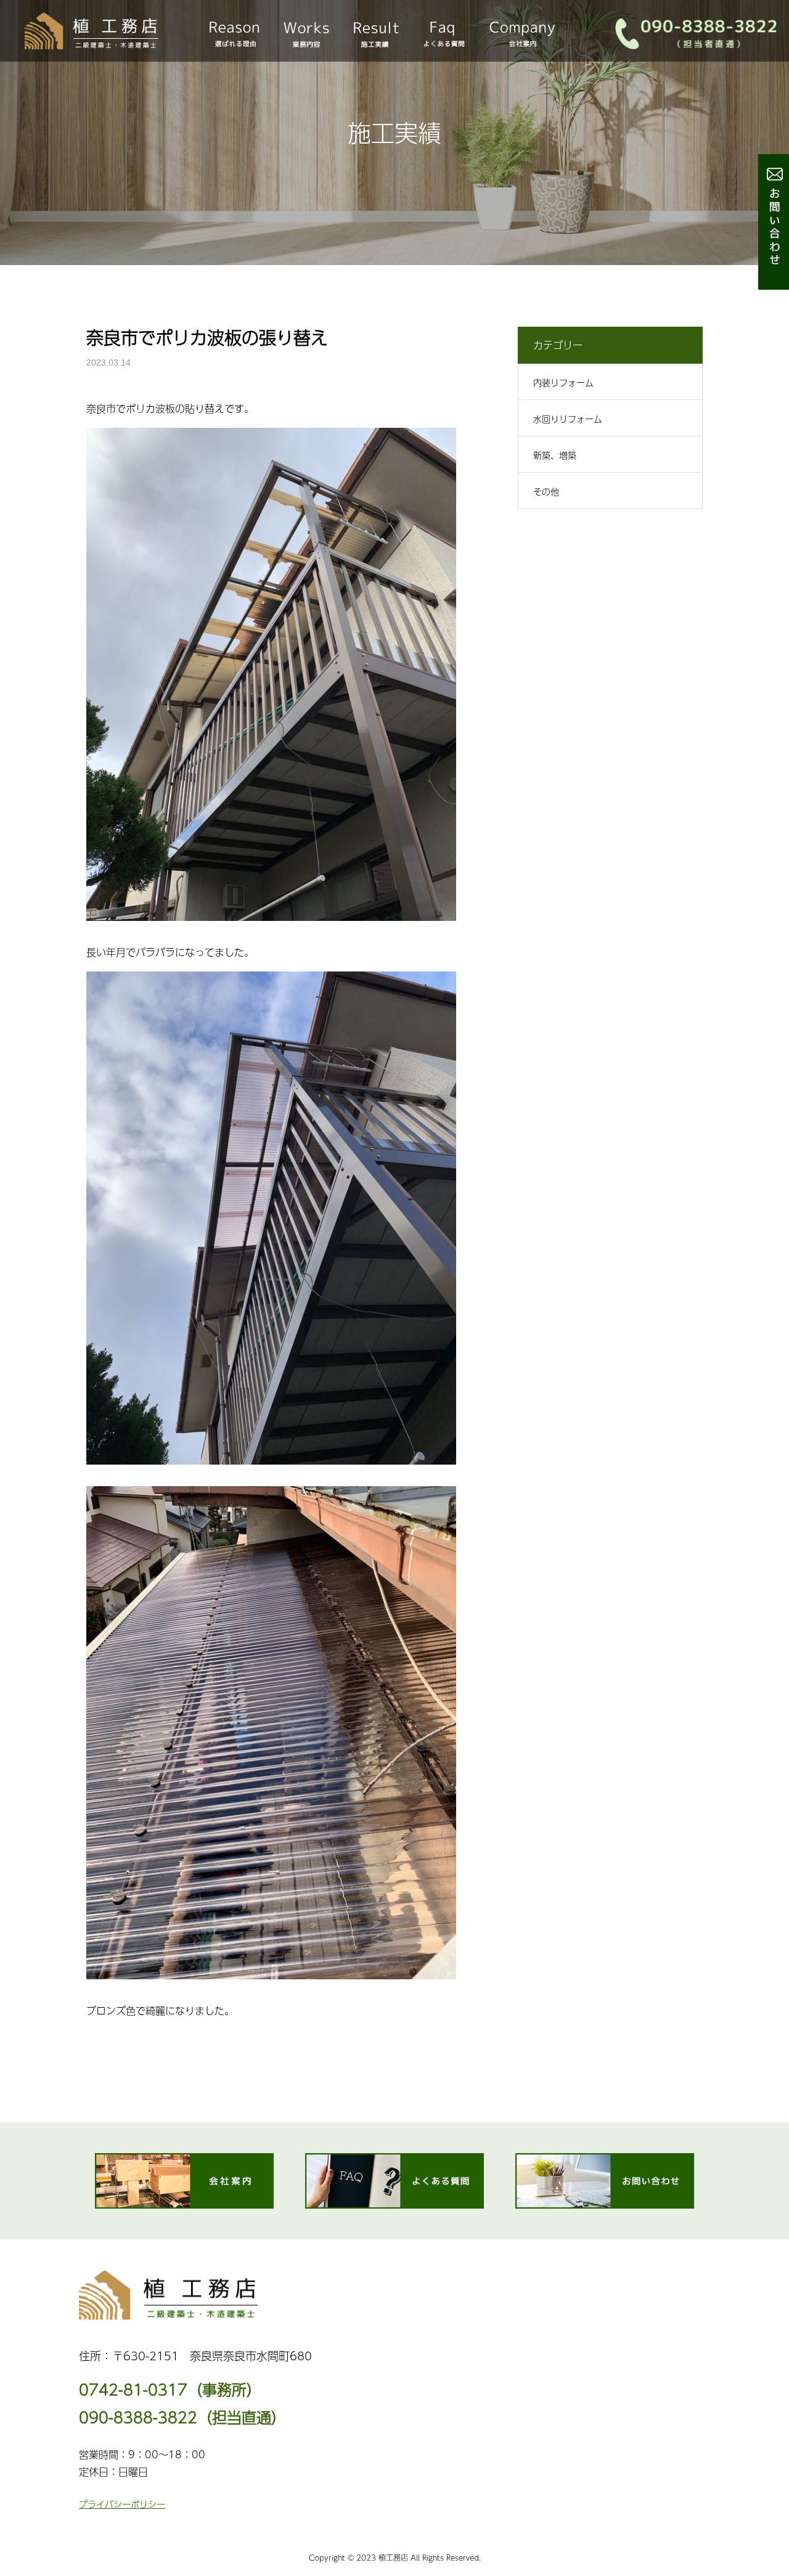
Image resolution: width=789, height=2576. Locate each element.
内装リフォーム (563, 382)
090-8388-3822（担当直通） (182, 2417)
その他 (546, 491)
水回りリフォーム (568, 419)
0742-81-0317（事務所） (170, 2390)
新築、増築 (555, 455)
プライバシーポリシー (122, 2504)
